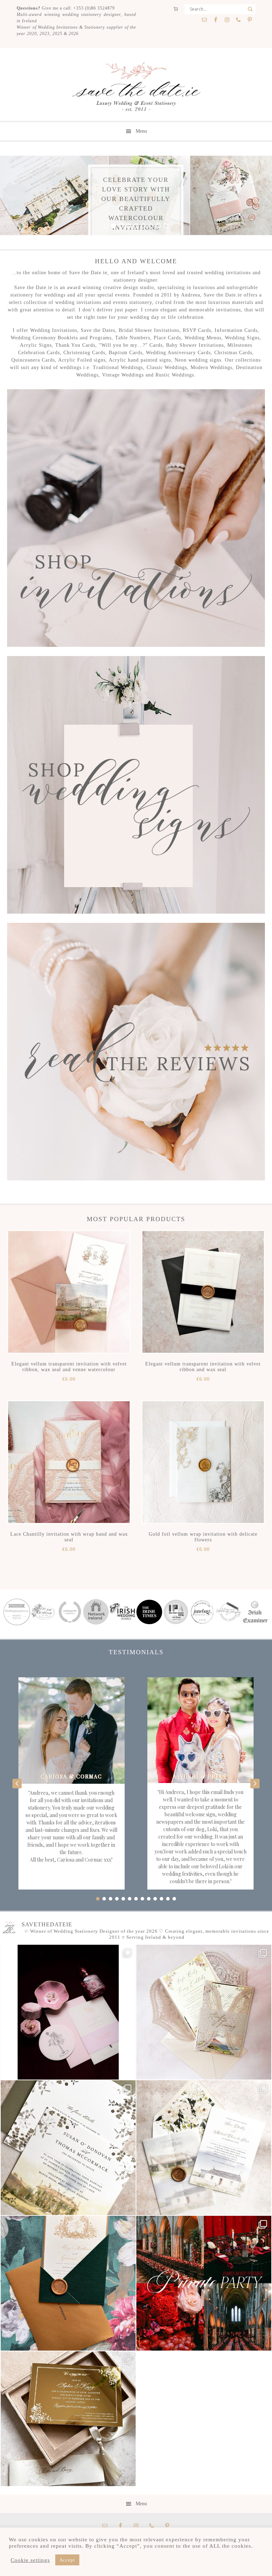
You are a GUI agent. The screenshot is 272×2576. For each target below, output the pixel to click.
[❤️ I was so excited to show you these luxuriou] (68, 2419)
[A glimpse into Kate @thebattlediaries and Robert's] (68, 2012)
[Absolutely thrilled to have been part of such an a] (204, 2283)
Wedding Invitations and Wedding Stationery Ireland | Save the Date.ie (136, 87)
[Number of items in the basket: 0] (176, 9)
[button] (17, 1783)
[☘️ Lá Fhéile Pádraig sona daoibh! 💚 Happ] (68, 2283)
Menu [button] (141, 131)
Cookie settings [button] (30, 2560)
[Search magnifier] (250, 9)
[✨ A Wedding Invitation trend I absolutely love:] (68, 2148)
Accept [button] (67, 2560)
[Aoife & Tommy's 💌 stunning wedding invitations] (204, 2012)
